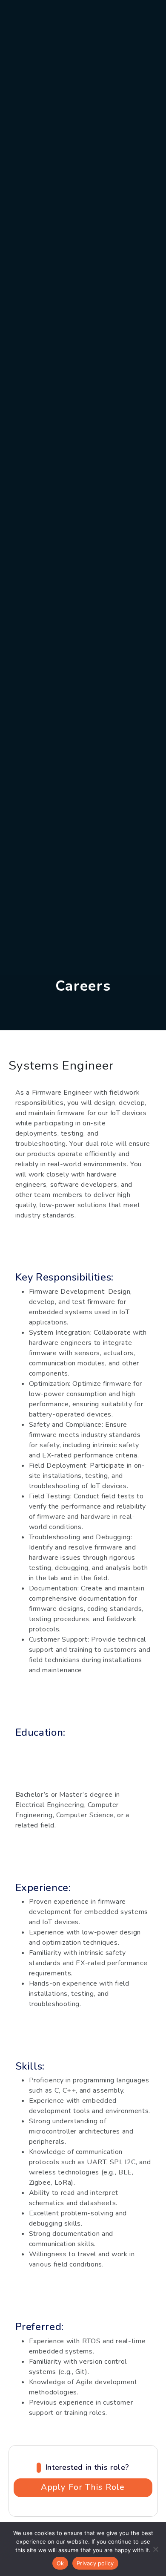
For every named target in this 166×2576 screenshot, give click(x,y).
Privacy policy (95, 2563)
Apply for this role (83, 2487)
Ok (60, 2563)
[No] (155, 2549)
